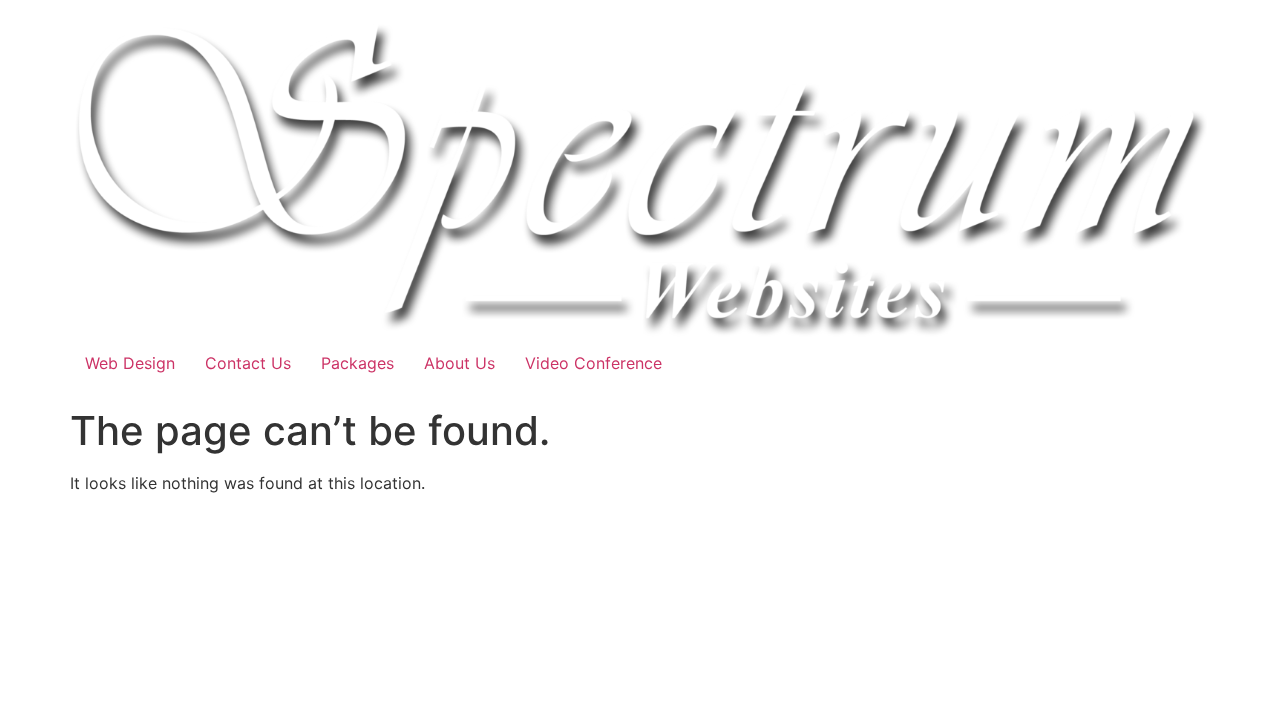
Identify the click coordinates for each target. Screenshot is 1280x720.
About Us (459, 363)
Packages (357, 363)
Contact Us (248, 363)
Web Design (130, 363)
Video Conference (593, 363)
